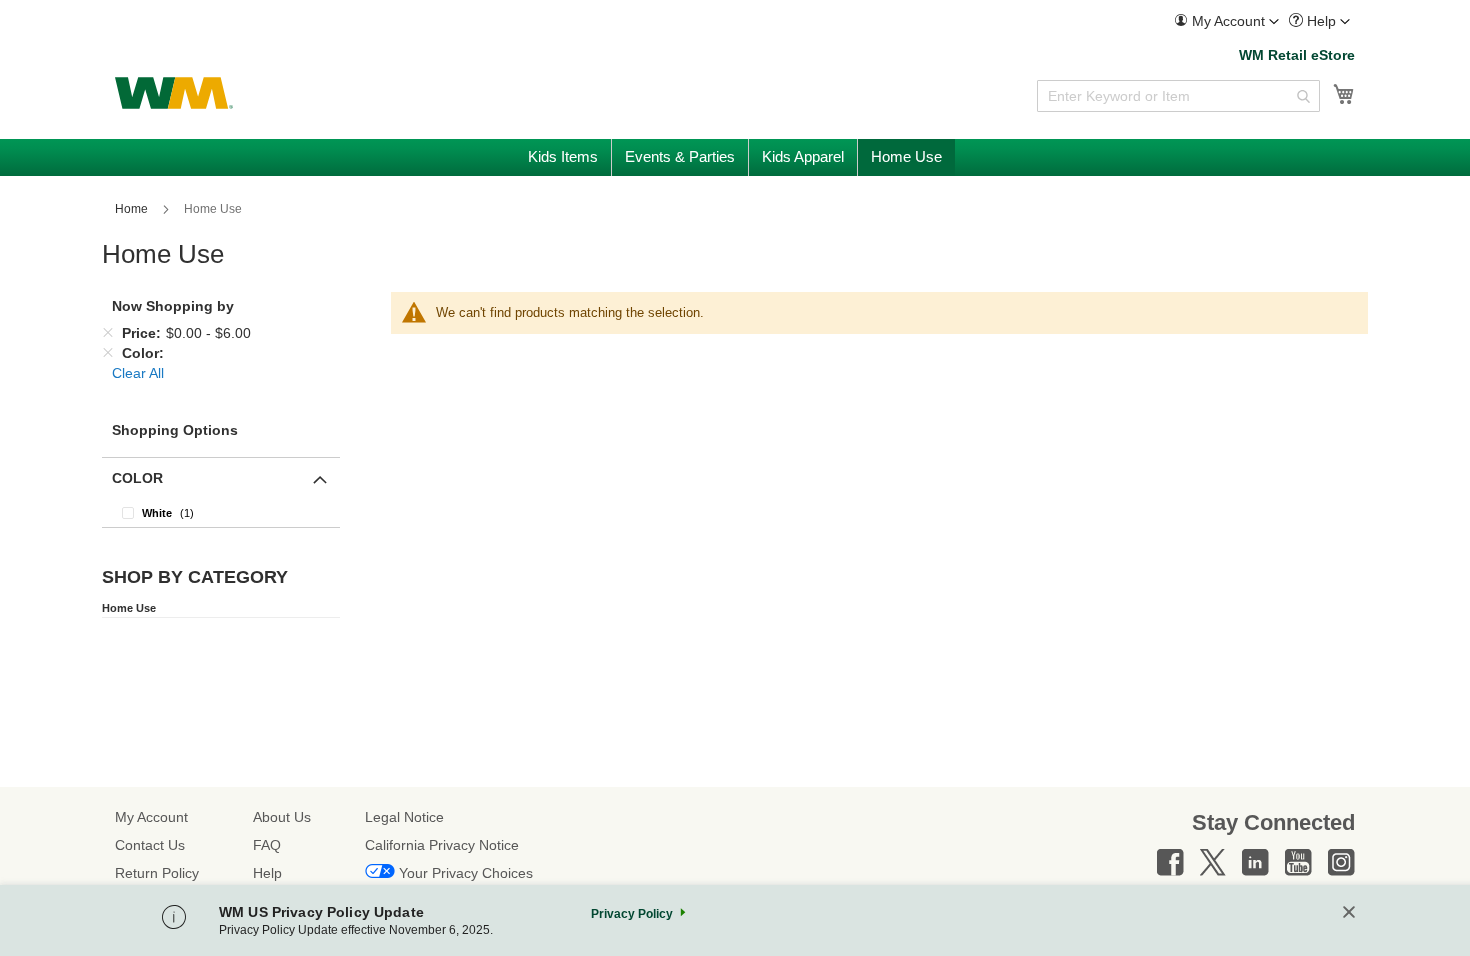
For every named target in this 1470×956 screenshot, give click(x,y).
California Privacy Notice (442, 845)
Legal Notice (404, 817)
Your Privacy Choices (466, 873)
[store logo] (174, 93)
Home (133, 209)
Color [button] (137, 478)
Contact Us (150, 845)
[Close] (1349, 913)
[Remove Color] (108, 353)
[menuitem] (1226, 21)
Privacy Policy (632, 914)
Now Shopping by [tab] (173, 306)
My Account (151, 817)
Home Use (129, 608)
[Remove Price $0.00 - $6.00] (108, 333)
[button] (1226, 21)
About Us (282, 817)
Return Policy (157, 873)
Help (267, 873)
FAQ (267, 845)
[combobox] (1178, 96)
